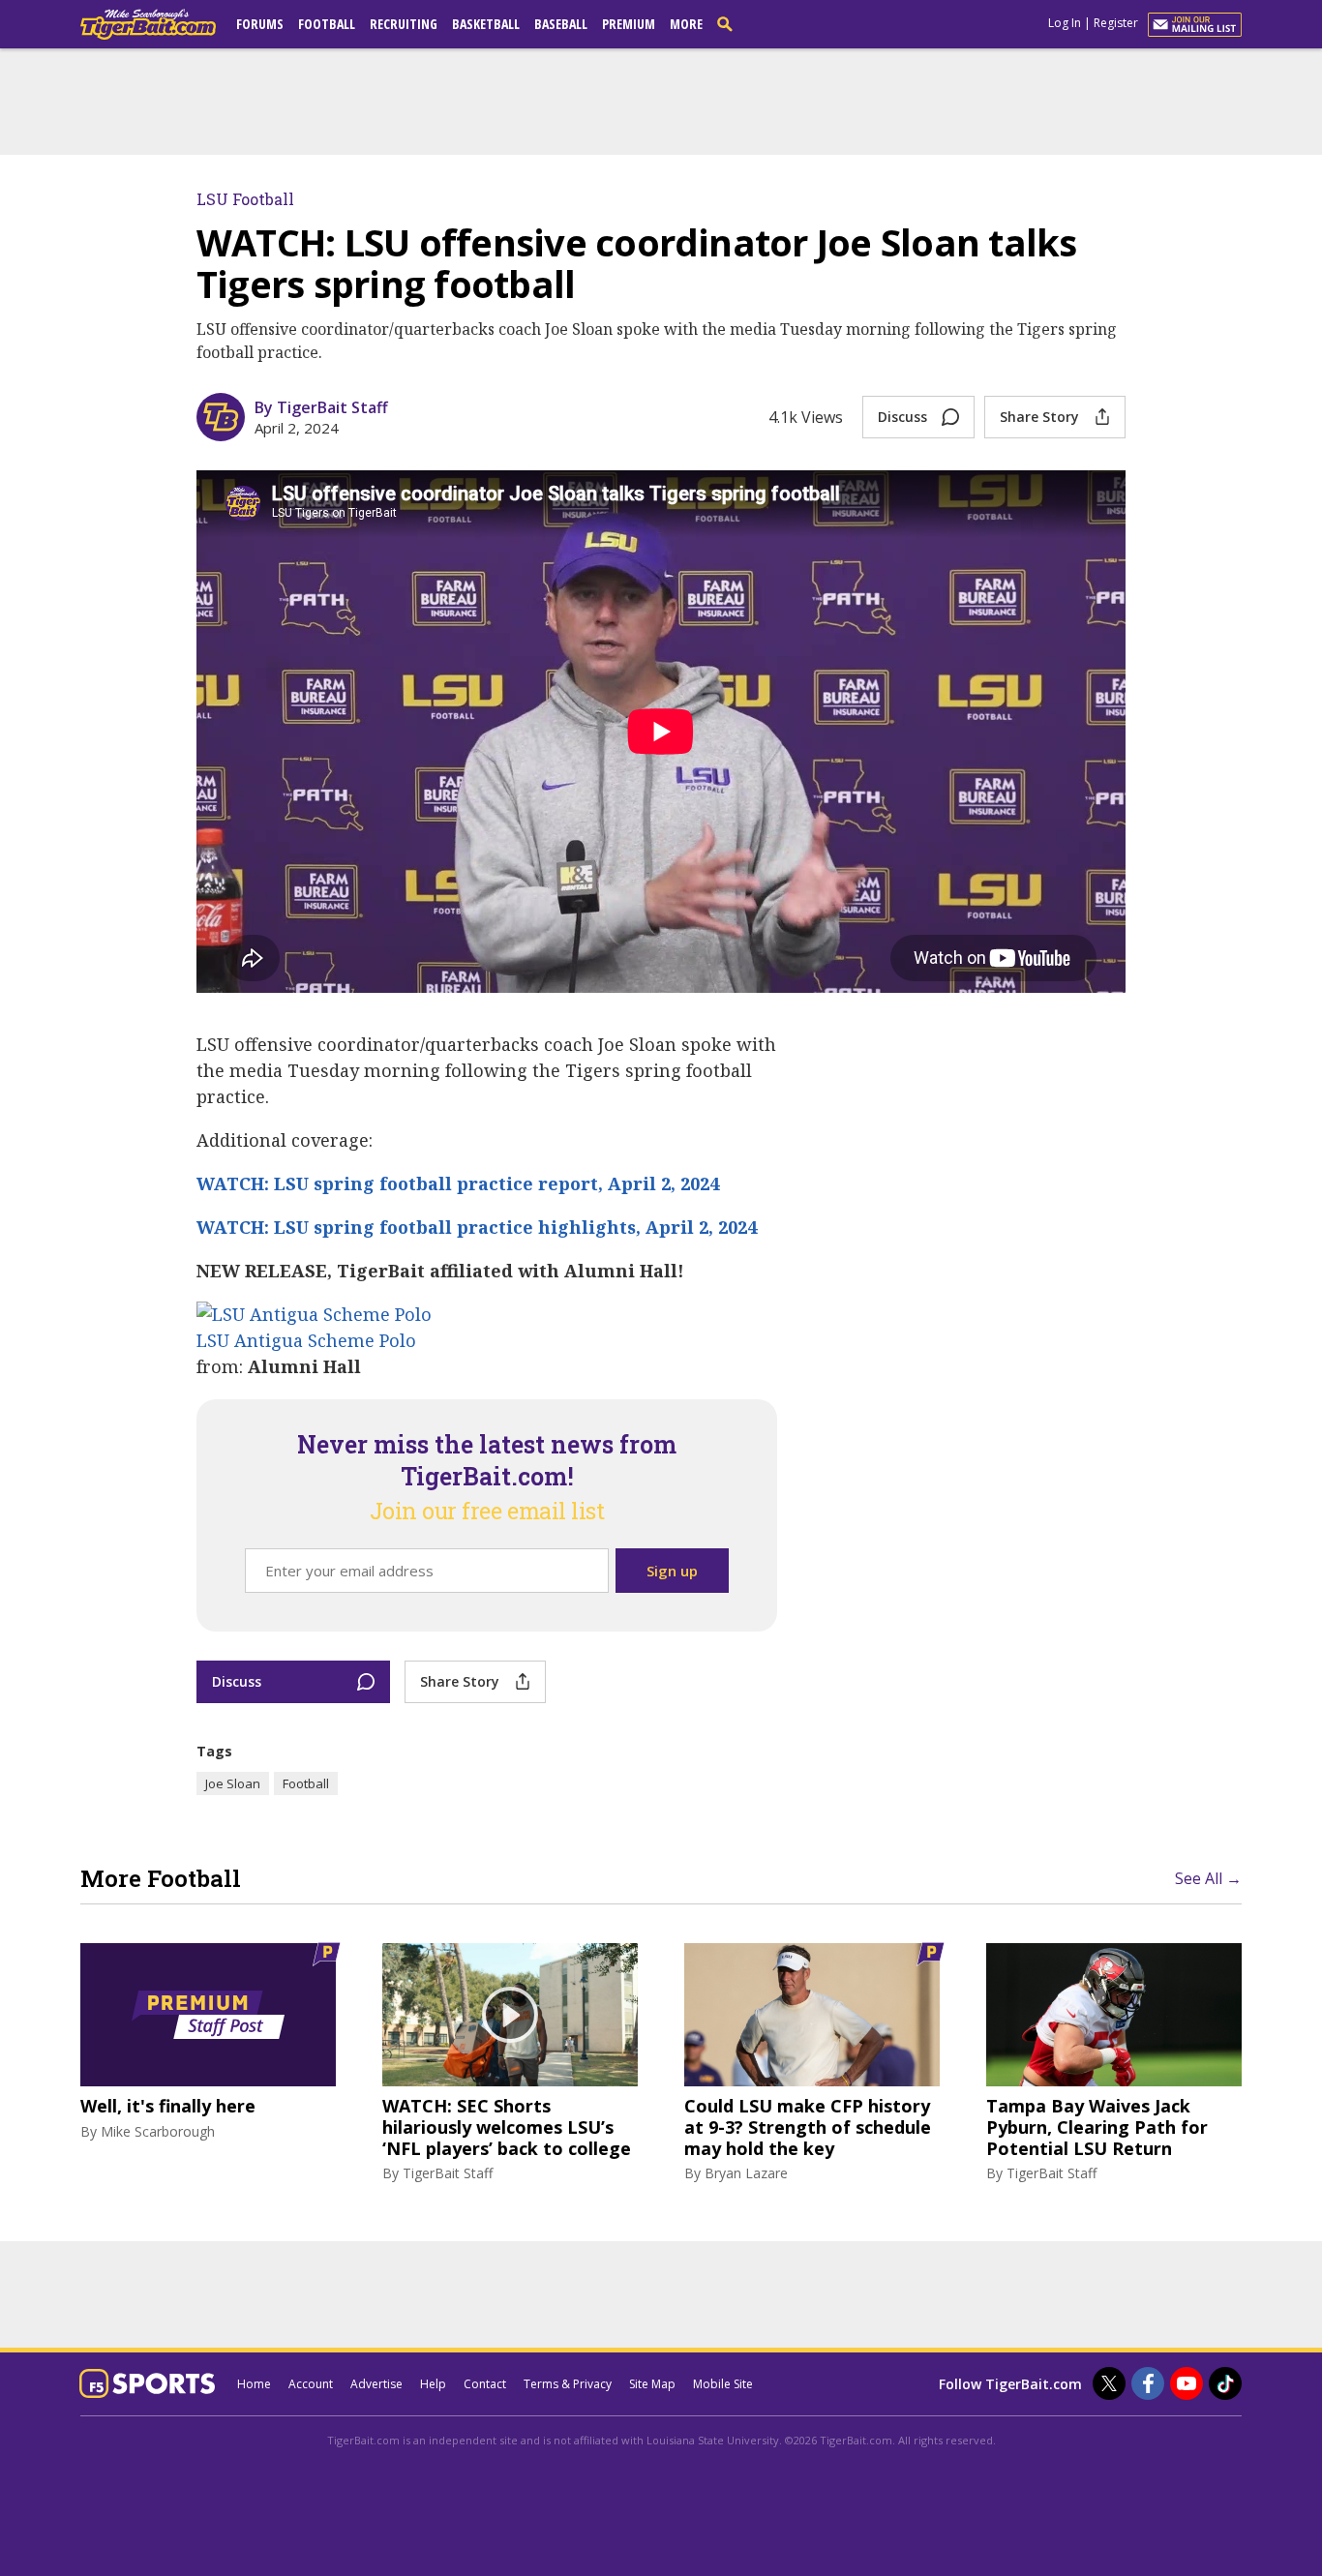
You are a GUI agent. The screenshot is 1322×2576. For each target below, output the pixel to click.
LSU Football (245, 199)
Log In (1065, 23)
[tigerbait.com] (148, 28)
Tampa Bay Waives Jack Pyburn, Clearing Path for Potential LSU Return (1097, 2127)
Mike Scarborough (158, 2131)
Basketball (486, 24)
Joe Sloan (233, 1783)
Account (311, 2384)
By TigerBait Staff (321, 407)
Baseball (561, 24)
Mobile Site (723, 2384)
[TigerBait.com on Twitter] (1109, 2383)
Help (433, 2384)
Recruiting (404, 24)
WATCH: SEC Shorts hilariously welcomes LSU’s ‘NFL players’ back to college (507, 2127)
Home (254, 2384)
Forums (260, 24)
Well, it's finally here (168, 2107)
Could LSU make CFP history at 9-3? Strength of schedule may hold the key (808, 2127)
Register (1116, 23)
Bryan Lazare (746, 2173)
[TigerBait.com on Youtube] (1187, 2383)
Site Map (652, 2384)
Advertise (376, 2384)
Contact (485, 2384)
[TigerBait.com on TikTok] (1225, 2383)
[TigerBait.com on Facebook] (1148, 2383)
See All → (1208, 1878)
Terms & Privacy (568, 2384)
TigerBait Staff (448, 2173)
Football (327, 24)
